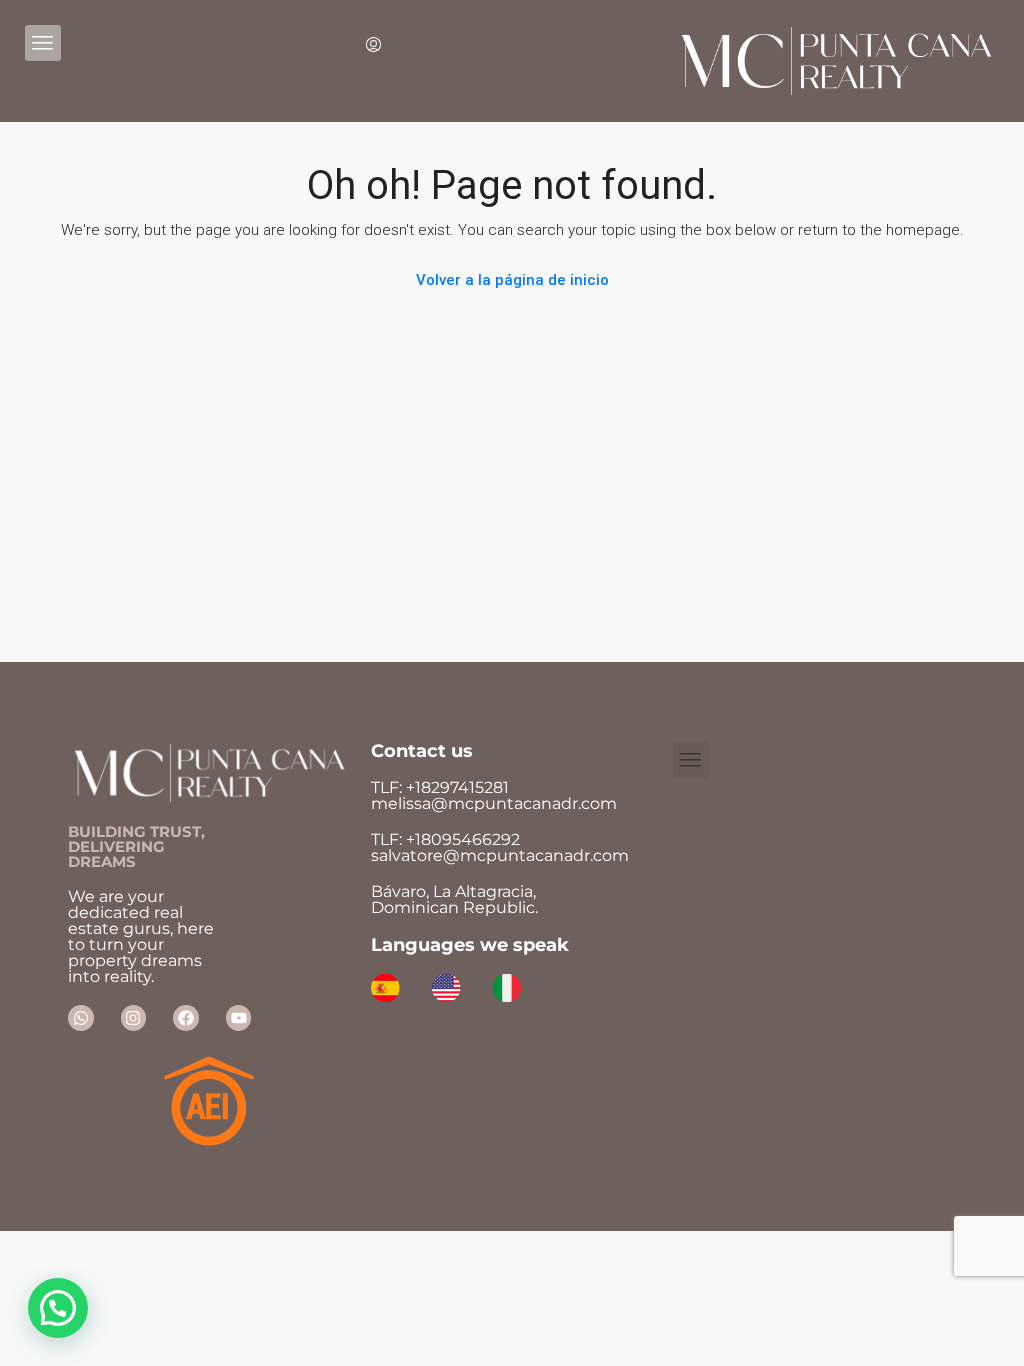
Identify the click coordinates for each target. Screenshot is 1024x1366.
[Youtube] (239, 1018)
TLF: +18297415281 (490, 795)
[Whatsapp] (81, 1018)
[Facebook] (186, 1018)
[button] (58, 1308)
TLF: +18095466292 (445, 839)
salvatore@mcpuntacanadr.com (500, 855)
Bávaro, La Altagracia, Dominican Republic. (454, 899)
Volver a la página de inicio (512, 280)
